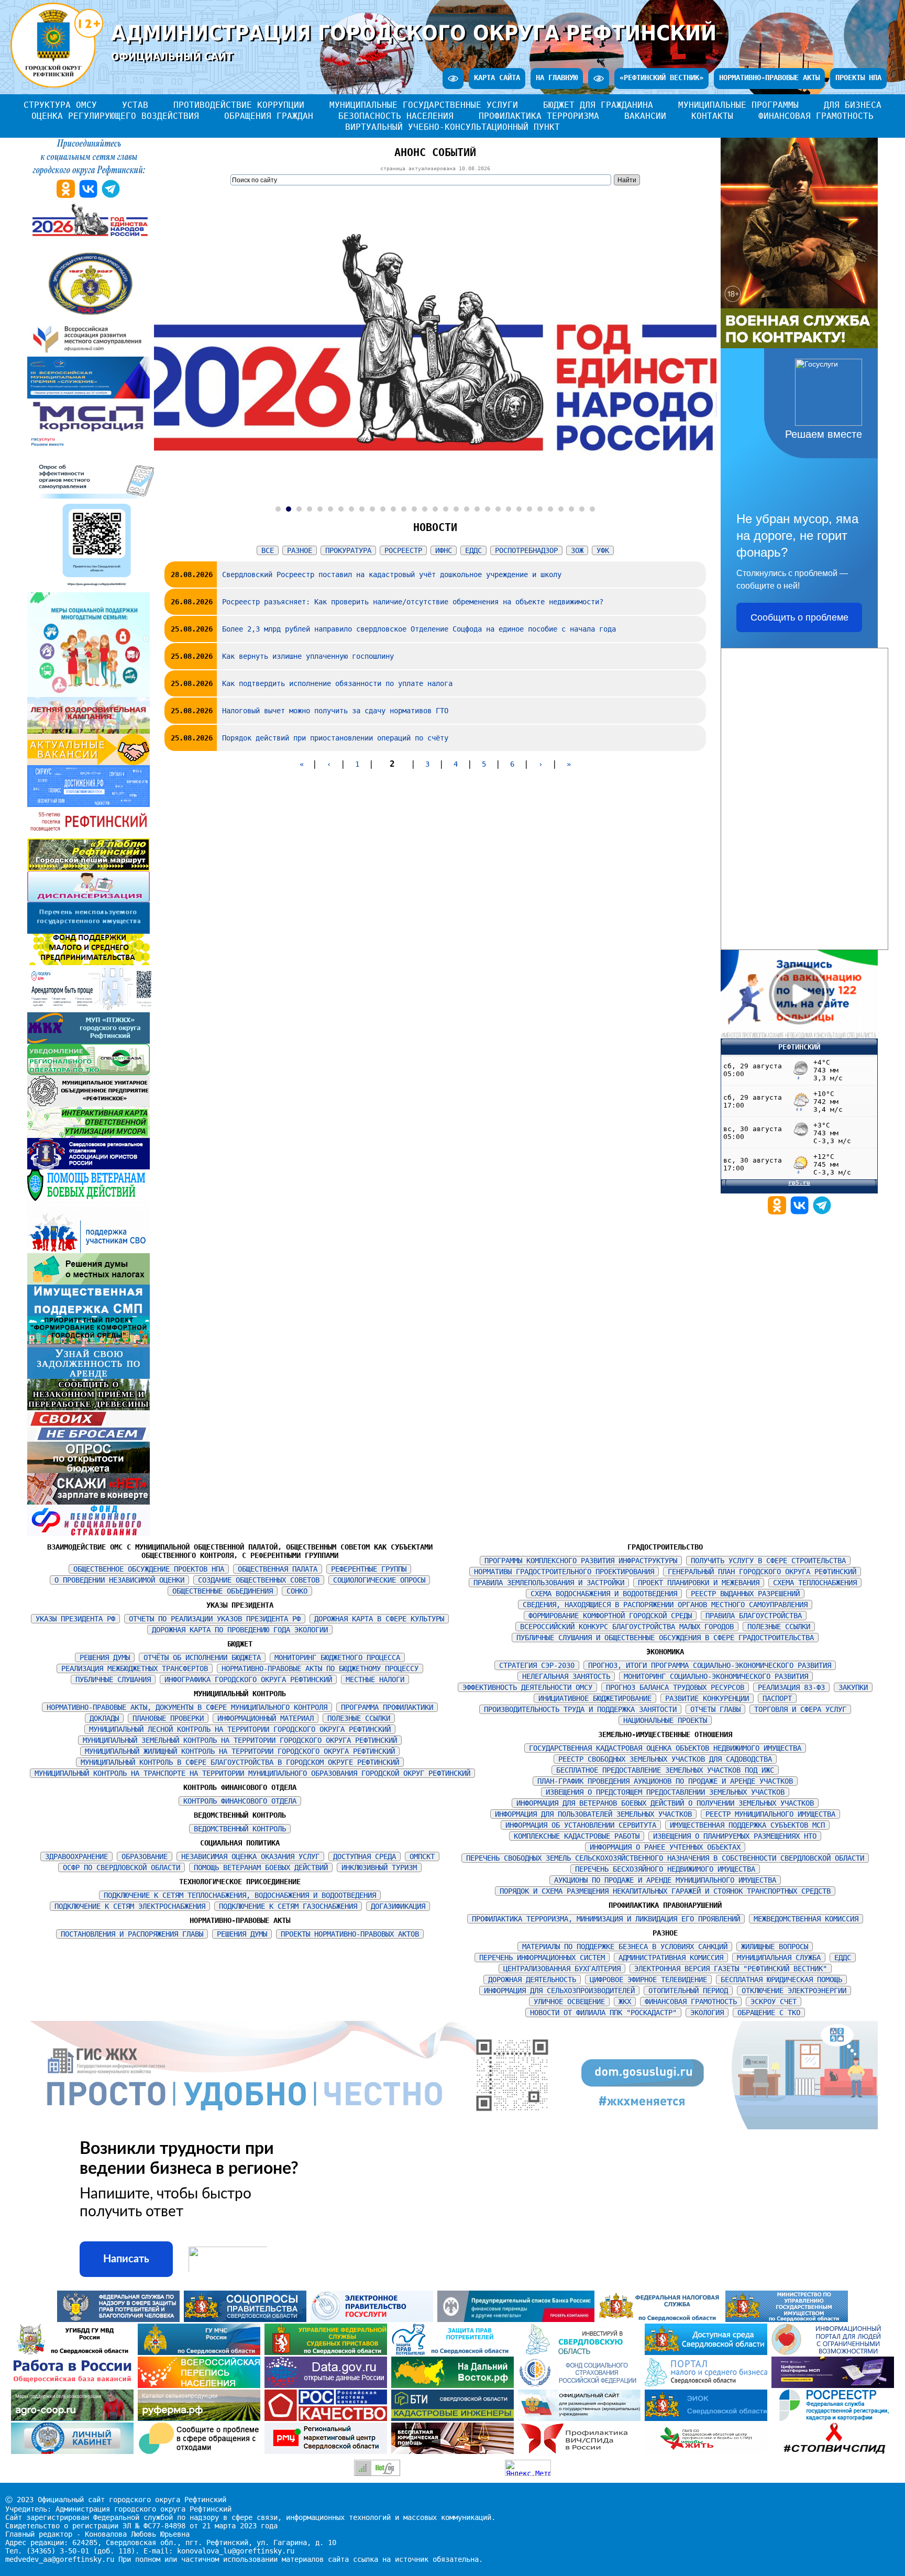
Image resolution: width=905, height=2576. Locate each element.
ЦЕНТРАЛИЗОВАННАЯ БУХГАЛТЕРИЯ (562, 1969)
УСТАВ (135, 105)
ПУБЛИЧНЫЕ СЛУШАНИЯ (113, 1679)
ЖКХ (625, 2002)
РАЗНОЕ (300, 550)
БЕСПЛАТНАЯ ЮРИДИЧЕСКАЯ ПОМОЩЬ (781, 1980)
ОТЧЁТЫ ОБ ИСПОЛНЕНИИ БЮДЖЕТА (202, 1657)
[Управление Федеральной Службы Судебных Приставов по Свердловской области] (328, 2352)
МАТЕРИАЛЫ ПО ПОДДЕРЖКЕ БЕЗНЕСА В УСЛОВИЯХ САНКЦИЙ (625, 1947)
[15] (425, 509)
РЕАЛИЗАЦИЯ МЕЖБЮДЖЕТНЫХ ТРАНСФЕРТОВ (135, 1668)
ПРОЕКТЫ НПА (858, 78)
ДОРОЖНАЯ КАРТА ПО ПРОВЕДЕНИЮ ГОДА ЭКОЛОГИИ (240, 1630)
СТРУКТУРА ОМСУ (60, 105)
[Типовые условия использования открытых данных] (328, 2385)
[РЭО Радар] (201, 2451)
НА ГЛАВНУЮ (557, 78)
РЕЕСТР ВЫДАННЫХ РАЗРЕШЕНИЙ (745, 1594)
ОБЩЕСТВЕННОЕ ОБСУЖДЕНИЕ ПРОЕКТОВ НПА (149, 1569)
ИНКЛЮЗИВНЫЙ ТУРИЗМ (379, 1867)
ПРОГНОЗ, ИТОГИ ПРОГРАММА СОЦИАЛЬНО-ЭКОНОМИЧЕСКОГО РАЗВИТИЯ (710, 1665)
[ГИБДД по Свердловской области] (74, 2352)
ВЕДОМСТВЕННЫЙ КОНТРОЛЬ (240, 1829)
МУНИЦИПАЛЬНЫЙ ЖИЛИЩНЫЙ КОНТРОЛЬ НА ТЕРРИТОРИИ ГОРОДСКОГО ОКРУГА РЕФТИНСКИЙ (240, 1751)
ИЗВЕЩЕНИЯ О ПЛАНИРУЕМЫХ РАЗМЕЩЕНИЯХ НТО (735, 1836)
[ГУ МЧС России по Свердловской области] (201, 2352)
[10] (372, 509)
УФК (603, 550)
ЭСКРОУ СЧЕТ (774, 2002)
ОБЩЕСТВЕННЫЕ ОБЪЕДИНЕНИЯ (223, 1591)
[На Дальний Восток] (455, 2385)
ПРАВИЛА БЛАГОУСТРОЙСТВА (754, 1616)
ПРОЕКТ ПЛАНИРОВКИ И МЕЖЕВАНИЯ (699, 1583)
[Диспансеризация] (89, 900)
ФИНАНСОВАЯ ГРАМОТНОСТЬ (816, 116)
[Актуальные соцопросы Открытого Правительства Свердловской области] (247, 2319)
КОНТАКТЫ (712, 116)
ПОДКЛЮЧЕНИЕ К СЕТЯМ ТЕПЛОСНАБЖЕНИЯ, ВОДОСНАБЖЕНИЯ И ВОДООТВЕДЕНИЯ (240, 1895)
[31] (592, 509)
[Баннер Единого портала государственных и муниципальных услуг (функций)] (374, 2319)
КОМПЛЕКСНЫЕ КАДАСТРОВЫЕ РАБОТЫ (577, 1836)
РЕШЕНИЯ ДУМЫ (105, 1657)
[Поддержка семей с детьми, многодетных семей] (89, 694)
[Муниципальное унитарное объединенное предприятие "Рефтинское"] (89, 1104)
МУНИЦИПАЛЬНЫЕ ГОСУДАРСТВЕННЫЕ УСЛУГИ (424, 105)
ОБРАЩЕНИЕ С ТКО (769, 2013)
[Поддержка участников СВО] (89, 1251)
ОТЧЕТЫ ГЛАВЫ (715, 1709)
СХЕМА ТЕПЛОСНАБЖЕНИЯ (815, 1583)
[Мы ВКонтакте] (802, 1212)
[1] (278, 509)
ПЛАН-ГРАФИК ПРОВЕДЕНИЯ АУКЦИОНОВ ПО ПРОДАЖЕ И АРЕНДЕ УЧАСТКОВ (665, 1781)
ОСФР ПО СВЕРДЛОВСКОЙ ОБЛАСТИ (122, 1867)
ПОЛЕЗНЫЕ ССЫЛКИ (359, 1718)
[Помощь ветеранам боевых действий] (89, 1198)
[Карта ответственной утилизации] (89, 1135)
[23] (509, 509)
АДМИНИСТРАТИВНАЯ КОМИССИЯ (671, 1958)
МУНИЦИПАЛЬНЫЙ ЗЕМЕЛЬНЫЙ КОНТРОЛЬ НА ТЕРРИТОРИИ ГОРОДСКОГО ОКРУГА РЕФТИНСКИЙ (240, 1740)
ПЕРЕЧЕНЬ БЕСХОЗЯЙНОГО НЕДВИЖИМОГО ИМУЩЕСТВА (665, 1869)
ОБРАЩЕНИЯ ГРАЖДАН (269, 116)
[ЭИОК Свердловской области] (708, 2418)
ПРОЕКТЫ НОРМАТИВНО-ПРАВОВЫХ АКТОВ (350, 1934)
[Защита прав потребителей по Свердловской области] (455, 2352)
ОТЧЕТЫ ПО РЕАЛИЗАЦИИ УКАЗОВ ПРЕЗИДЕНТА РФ (215, 1619)
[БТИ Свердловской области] (455, 2418)
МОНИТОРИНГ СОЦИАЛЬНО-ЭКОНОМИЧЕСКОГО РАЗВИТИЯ (716, 1676)
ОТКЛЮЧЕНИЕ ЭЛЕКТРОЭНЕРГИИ (794, 1991)
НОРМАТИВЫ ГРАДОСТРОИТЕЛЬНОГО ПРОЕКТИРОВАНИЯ (564, 1572)
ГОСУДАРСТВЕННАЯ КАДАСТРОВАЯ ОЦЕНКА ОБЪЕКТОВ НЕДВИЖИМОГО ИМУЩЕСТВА (665, 1748)
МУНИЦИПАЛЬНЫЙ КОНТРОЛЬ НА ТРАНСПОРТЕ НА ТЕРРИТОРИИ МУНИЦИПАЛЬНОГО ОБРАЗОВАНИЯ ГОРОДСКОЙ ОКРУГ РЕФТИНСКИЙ (252, 1773)
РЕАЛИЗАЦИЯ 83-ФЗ (791, 1687)
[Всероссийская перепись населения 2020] (201, 2385)
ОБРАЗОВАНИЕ (145, 1856)
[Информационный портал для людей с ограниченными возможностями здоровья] (833, 2352)
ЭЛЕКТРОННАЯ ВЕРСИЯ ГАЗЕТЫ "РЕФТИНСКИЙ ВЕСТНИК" (731, 1969)
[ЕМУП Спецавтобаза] (89, 1073)
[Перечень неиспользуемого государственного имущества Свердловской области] (89, 931)
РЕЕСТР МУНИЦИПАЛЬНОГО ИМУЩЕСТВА (770, 1814)
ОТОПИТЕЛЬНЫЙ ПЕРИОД (688, 1991)
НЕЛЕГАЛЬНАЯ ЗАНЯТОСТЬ (566, 1676)
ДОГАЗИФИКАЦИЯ (398, 1906)
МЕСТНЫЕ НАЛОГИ (375, 1679)
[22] (498, 509)
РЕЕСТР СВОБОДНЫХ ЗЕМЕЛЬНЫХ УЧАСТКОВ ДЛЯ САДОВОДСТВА (665, 1759)
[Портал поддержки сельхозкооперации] (74, 2418)
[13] (404, 509)
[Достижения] (89, 804)
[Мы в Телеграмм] (822, 1212)
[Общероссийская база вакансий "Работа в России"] (74, 2385)
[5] (320, 509)
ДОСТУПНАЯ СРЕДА (365, 1856)
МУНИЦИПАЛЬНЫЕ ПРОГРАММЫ (738, 105)
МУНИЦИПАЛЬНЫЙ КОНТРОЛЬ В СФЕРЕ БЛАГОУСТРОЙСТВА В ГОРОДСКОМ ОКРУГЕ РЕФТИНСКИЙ (240, 1762)
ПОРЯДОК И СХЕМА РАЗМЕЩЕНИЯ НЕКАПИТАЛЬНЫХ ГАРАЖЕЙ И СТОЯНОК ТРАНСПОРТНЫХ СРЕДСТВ (665, 1891)
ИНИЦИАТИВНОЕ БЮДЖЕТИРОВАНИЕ (595, 1698)
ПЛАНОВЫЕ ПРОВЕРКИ (168, 1718)
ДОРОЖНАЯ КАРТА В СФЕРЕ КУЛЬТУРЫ (379, 1619)
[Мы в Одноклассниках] (779, 1212)
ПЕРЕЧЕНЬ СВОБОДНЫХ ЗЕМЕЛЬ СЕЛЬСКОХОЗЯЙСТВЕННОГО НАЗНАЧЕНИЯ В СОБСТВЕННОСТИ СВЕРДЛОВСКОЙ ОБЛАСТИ (665, 1858)
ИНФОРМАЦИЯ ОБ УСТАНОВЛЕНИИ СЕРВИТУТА (581, 1825)
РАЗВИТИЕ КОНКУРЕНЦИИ (707, 1698)
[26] (540, 509)
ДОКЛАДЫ (104, 1718)
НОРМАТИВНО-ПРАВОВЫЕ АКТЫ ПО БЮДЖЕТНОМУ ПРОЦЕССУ (320, 1668)
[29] (571, 509)
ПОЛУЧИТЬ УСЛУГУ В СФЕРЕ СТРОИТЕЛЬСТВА (768, 1561)
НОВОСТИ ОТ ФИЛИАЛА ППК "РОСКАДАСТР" (603, 2013)
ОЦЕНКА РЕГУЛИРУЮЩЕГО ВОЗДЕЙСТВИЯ (115, 116)
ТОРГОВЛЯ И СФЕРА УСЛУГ (800, 1709)
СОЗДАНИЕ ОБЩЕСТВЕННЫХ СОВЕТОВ (259, 1580)
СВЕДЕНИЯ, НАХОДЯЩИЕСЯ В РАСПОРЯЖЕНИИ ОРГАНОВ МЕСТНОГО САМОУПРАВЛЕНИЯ (665, 1605)
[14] (414, 509)
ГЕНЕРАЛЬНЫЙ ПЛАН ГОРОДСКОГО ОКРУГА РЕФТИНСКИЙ (762, 1572)
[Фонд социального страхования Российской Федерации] (581, 2385)
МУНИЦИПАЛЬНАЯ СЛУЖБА (779, 1958)
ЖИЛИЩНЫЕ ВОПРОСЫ (775, 1947)
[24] (519, 509)
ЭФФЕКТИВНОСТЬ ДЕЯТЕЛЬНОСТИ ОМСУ (527, 1687)
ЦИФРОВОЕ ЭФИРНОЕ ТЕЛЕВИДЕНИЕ (648, 1980)
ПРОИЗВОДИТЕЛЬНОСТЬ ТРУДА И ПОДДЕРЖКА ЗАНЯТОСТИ (580, 1709)
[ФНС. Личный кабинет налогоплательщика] (74, 2451)
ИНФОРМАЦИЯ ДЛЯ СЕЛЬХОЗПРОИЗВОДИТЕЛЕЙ (559, 1991)
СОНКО (297, 1591)
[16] (435, 509)
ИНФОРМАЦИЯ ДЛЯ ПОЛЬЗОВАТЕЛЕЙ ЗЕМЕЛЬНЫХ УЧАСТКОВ (593, 1814)
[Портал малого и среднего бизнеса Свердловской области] (708, 2385)
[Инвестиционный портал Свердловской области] (581, 2352)
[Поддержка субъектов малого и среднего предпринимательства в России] (833, 2385)
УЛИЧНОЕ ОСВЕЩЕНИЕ (569, 2002)
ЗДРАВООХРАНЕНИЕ (76, 1856)
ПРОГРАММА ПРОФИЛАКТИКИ (387, 1707)
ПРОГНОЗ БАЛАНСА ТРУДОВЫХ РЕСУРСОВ (675, 1687)
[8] (351, 509)
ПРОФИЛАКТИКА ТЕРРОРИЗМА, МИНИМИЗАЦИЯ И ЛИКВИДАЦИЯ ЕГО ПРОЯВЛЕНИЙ (606, 1919)
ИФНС (444, 550)
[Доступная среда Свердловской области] (708, 2352)
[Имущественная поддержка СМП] (89, 1313)
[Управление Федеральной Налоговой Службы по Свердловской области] (662, 2319)
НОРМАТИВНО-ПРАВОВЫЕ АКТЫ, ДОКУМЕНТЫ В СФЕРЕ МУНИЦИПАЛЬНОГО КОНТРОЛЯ (187, 1707)
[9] (362, 509)
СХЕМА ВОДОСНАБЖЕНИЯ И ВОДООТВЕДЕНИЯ (604, 1594)
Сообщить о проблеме (799, 617)
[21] (488, 509)
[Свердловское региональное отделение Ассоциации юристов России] (89, 1167)
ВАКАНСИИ (645, 116)
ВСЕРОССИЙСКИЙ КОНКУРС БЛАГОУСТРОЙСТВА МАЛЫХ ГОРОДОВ (627, 1627)
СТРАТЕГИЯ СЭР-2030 (537, 1665)
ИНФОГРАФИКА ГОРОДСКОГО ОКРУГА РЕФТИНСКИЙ (248, 1679)
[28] (561, 509)
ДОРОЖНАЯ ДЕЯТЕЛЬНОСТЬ (532, 1980)
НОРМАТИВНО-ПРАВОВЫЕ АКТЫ (769, 78)
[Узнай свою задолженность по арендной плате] (89, 1376)
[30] (582, 509)
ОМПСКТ (422, 1856)
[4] (310, 509)
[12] (393, 509)
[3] (299, 509)
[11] (383, 509)
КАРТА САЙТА (497, 78)
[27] (550, 509)
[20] (477, 509)
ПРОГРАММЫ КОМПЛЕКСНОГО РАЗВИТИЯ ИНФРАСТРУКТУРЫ (581, 1561)
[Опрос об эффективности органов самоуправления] (98, 590)
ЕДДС (473, 550)
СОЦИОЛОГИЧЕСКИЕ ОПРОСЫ (379, 1580)
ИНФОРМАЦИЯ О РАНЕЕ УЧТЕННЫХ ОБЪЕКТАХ (665, 1847)
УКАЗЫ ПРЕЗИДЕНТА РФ (75, 1619)
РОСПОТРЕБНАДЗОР (526, 550)
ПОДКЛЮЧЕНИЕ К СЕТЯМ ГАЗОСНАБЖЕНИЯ (288, 1906)
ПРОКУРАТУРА (348, 550)
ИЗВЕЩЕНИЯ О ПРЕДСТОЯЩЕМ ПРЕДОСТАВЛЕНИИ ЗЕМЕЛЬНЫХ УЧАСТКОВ (665, 1792)
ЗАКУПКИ (853, 1687)
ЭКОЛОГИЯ (707, 2013)
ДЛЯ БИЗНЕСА (853, 105)
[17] (446, 509)
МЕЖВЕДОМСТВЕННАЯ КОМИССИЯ (806, 1919)
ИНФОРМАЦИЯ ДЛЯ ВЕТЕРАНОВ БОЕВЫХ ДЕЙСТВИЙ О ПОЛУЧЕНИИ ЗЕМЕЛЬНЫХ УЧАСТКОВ (665, 1803)
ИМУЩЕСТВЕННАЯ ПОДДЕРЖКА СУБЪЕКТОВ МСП (747, 1825)
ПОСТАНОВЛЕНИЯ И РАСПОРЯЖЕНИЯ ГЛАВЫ (132, 1934)
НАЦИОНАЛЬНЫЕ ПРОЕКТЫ (665, 1720)
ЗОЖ (577, 550)
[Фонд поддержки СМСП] (89, 963)
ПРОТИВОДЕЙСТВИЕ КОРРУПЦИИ (239, 105)
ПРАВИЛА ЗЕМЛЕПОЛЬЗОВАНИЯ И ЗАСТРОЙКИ (549, 1583)
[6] (330, 509)
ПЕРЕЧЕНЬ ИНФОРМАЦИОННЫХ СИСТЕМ (542, 1958)
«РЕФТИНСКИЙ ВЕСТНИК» (661, 78)
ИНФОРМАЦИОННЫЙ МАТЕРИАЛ (266, 1718)
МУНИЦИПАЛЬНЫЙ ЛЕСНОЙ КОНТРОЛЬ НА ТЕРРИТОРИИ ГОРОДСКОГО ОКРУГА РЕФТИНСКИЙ (240, 1729)
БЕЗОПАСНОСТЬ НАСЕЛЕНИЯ (396, 116)
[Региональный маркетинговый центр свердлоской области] (328, 2451)
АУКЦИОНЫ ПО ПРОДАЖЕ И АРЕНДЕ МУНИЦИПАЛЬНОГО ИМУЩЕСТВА (665, 1880)
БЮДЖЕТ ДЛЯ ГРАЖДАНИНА (598, 105)
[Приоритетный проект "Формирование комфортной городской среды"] (89, 1345)
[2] (289, 509)
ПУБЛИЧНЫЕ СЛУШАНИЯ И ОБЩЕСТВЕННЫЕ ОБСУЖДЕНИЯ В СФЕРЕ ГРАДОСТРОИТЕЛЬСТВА (665, 1638)
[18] (456, 509)
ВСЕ (268, 550)
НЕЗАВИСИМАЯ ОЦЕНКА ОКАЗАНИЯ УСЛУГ (250, 1856)
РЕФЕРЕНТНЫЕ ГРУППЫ (369, 1569)
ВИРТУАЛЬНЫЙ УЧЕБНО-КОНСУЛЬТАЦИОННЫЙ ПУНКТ (452, 127)
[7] (341, 509)
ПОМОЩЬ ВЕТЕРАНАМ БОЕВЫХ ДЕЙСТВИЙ (261, 1867)
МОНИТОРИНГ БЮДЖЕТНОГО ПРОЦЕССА (337, 1657)
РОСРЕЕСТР (403, 550)
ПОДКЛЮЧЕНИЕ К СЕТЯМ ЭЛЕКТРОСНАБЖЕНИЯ (130, 1906)
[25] (529, 509)
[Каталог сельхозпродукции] (201, 2418)
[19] (467, 509)
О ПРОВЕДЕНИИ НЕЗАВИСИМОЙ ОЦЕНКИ (119, 1580)
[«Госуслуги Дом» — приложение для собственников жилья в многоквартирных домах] (91, 1010)
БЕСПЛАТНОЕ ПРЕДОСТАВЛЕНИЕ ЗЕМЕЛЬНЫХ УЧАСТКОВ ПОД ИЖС (665, 1770)
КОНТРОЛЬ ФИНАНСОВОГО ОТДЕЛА (240, 1801)
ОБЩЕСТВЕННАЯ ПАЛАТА (278, 1569)
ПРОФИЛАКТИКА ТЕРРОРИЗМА (539, 116)
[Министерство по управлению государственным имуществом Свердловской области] (787, 2319)
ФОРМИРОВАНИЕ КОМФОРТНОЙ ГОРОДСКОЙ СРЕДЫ (610, 1616)
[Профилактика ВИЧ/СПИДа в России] (581, 2451)
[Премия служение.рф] (89, 396)
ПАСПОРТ (777, 1698)
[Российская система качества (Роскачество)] (328, 2418)
